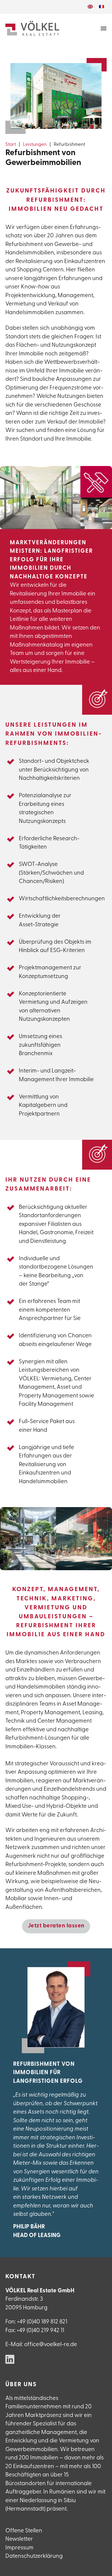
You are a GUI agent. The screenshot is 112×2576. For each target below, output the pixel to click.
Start (11, 145)
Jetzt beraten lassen (56, 1926)
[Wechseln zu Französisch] (102, 7)
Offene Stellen (24, 2531)
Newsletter (19, 2539)
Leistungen (35, 145)
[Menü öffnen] (104, 28)
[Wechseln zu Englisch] (90, 7)
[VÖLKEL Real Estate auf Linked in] (10, 2360)
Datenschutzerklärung (34, 2556)
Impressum (19, 2548)
